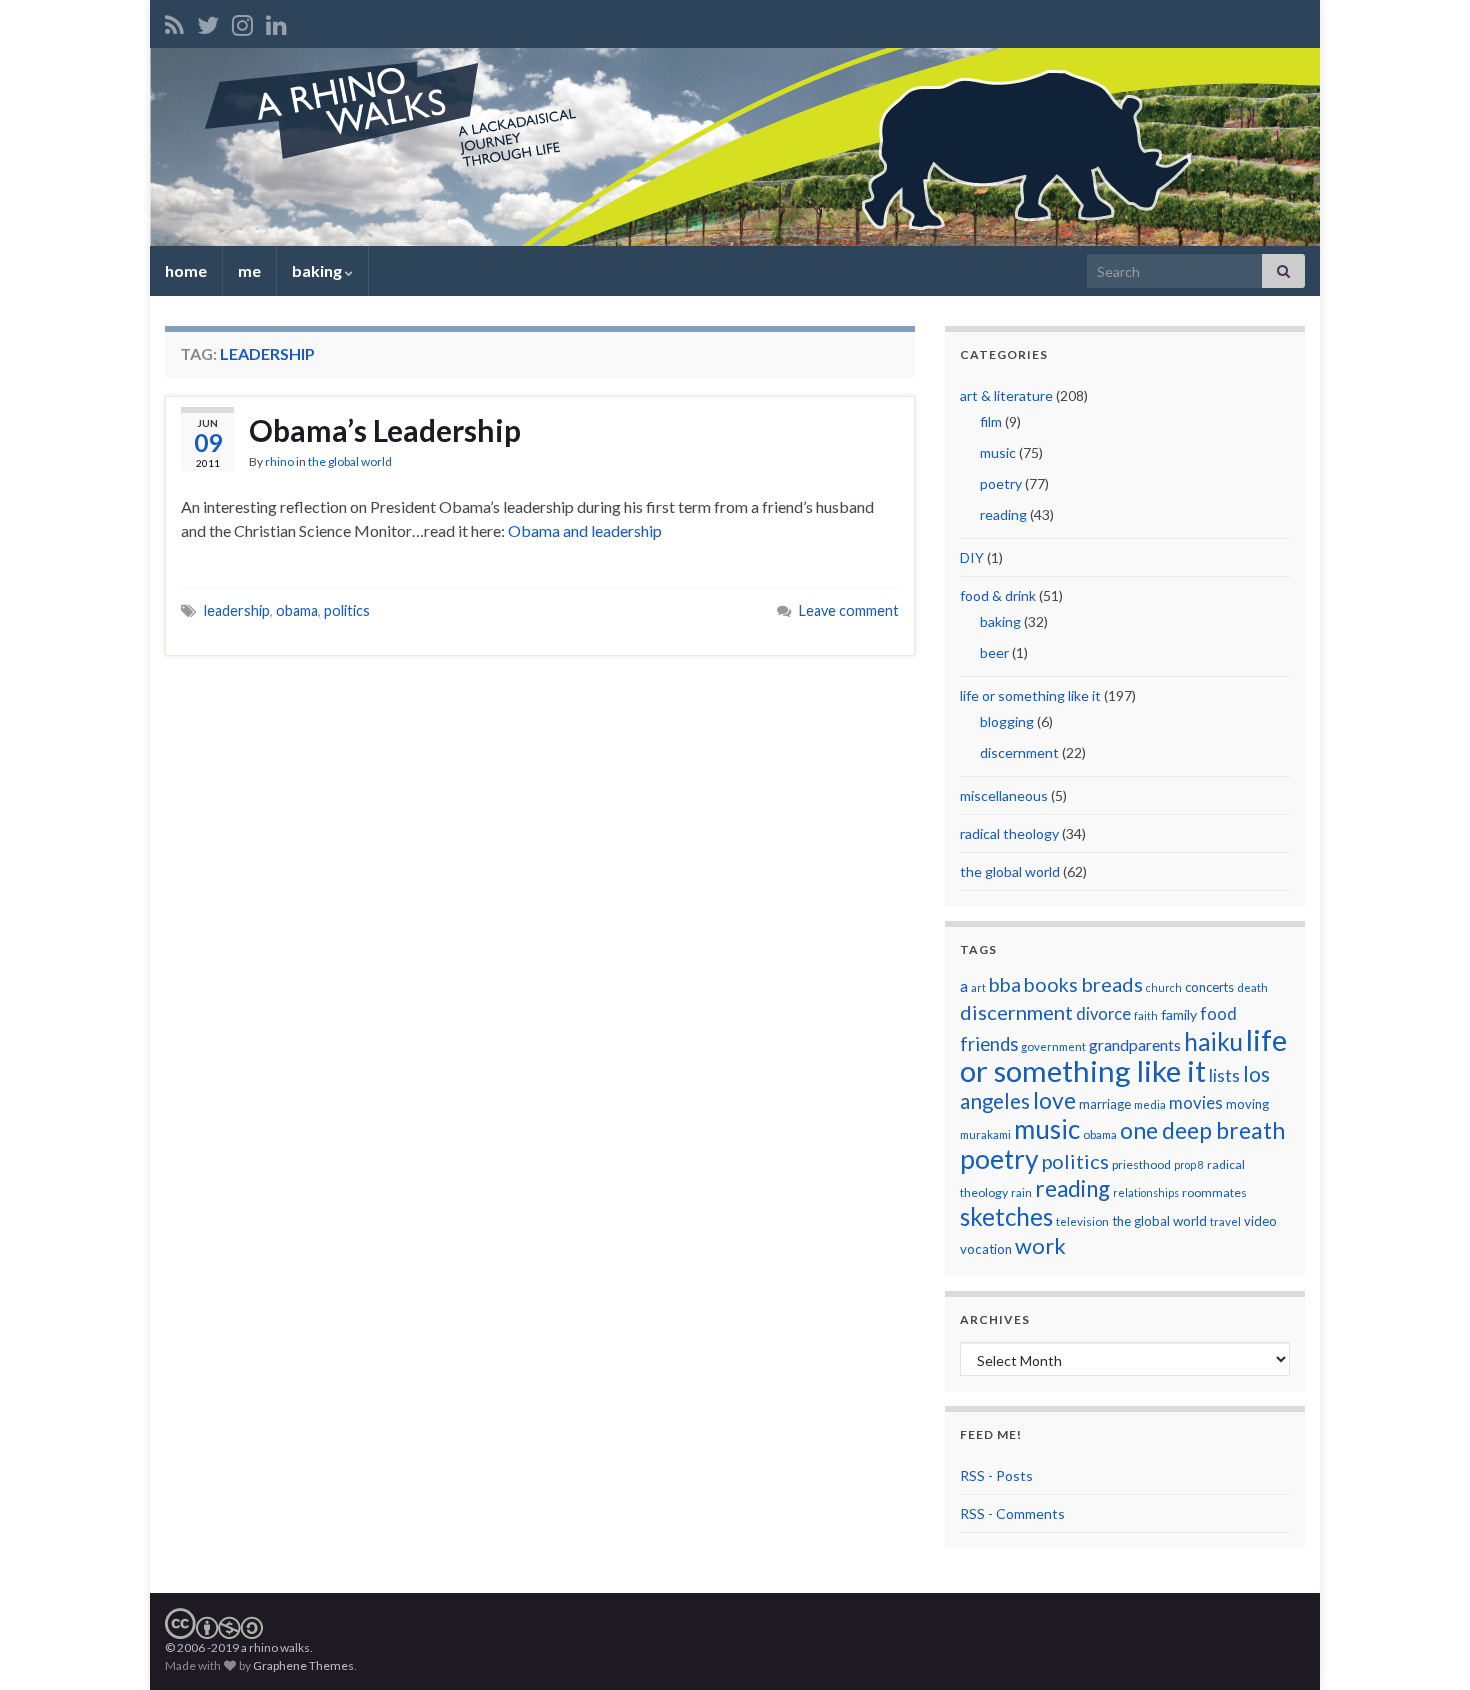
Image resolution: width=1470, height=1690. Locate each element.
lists (1224, 1075)
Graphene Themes (303, 1665)
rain (1021, 1192)
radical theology (1009, 833)
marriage (1105, 1104)
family (1179, 1014)
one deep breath (1202, 1130)
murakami (985, 1134)
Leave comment (849, 610)
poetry (1001, 483)
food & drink (998, 595)
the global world (350, 461)
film (991, 421)
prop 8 (1189, 1164)
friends (989, 1044)
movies (1196, 1102)
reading (1003, 514)
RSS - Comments (1012, 1513)
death (1252, 987)
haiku (1213, 1041)
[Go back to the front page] (735, 147)
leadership (237, 610)
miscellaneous (1004, 795)
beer (994, 652)
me (249, 270)
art (978, 987)
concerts (1209, 987)
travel (1225, 1221)
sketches (1006, 1216)
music (998, 452)
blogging (1007, 721)
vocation (986, 1249)
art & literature (1006, 395)
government (1053, 1046)
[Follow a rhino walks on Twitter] (208, 21)
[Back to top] (1425, 1645)
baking (318, 270)
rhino (279, 461)
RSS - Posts (996, 1475)
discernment (1019, 752)
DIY (972, 557)
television (1082, 1221)
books (1051, 984)
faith (1146, 1015)
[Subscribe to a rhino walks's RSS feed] (174, 21)
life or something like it (1030, 695)
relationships (1146, 1192)
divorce (1103, 1013)
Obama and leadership (585, 530)
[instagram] (242, 21)
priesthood (1141, 1164)
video (1260, 1221)
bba (1005, 984)
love (1054, 1100)
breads (1112, 984)
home (186, 270)
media (1150, 1104)
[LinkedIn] (276, 21)
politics (347, 610)
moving (1247, 1104)
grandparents (1135, 1045)
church (1164, 987)
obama (297, 610)
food (1218, 1013)
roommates (1214, 1192)
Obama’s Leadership (385, 430)
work (1040, 1245)
